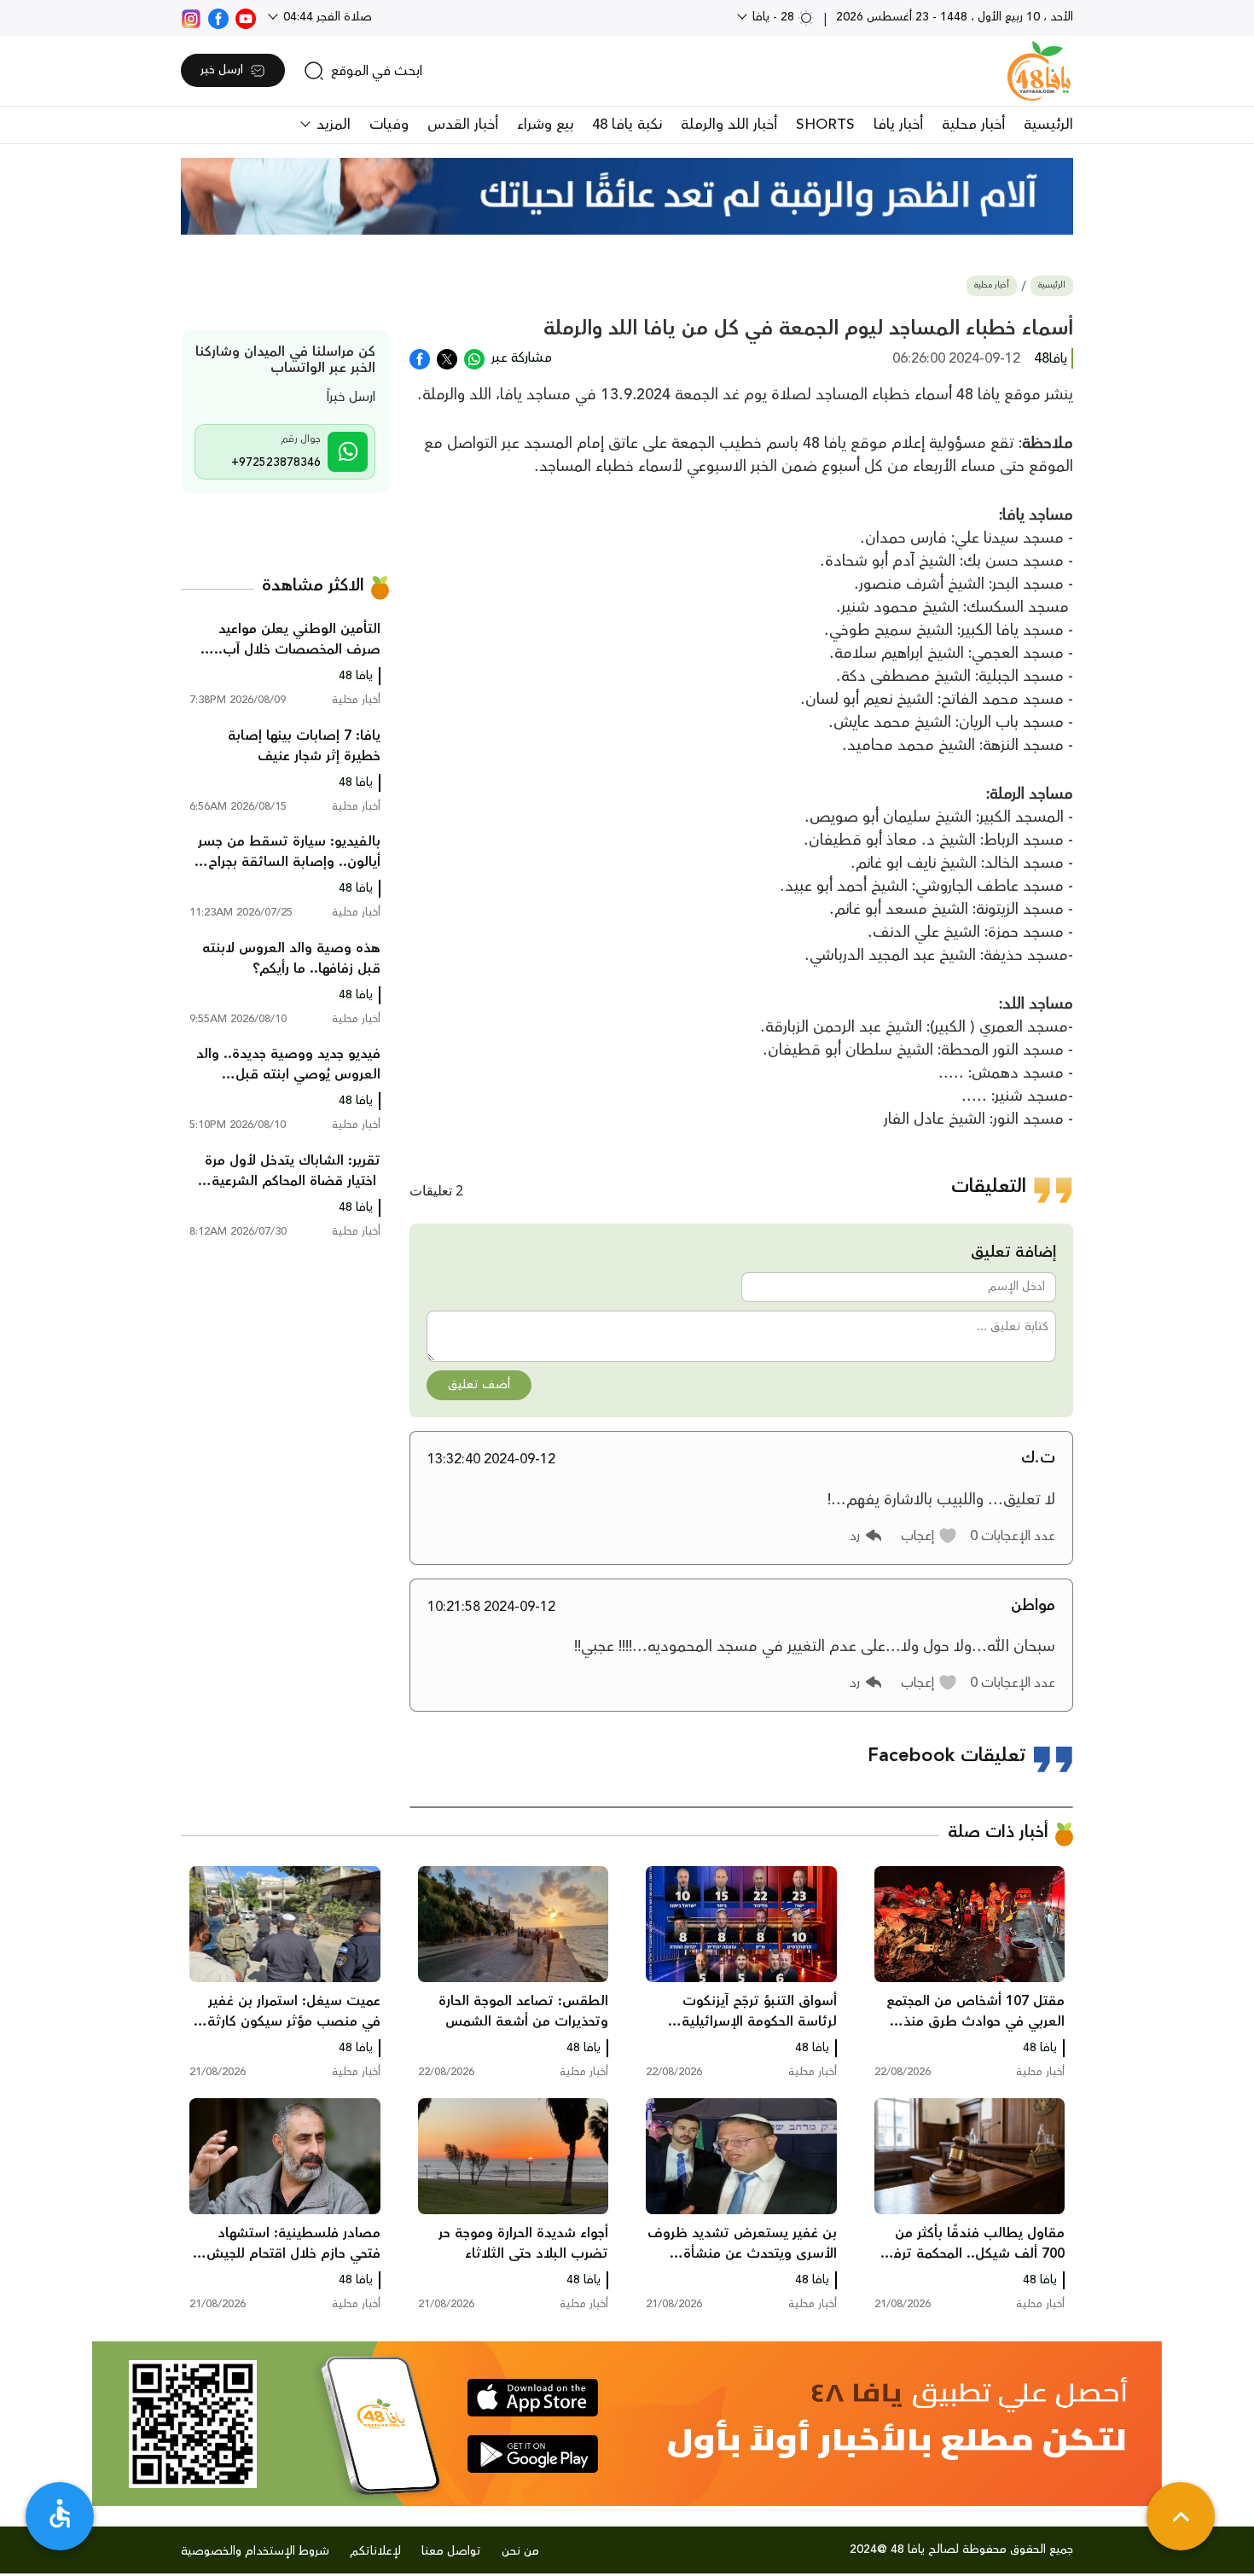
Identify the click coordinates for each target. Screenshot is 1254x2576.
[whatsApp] (474, 358)
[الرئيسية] (1039, 71)
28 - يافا (773, 17)
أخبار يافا (898, 125)
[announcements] (627, 196)
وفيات (389, 125)
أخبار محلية (973, 125)
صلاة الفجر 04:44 (326, 17)
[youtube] (246, 17)
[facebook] (218, 17)
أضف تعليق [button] (479, 1385)
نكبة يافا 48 (627, 125)
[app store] (533, 2398)
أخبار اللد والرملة (729, 125)
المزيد (331, 125)
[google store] (533, 2454)
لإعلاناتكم (375, 2551)
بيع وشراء (545, 125)
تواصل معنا (451, 2551)
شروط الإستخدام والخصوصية (255, 2551)
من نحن (520, 2551)
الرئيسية (1048, 125)
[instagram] (191, 17)
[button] (929, 1536)
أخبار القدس (463, 125)
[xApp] (447, 358)
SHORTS (825, 125)
